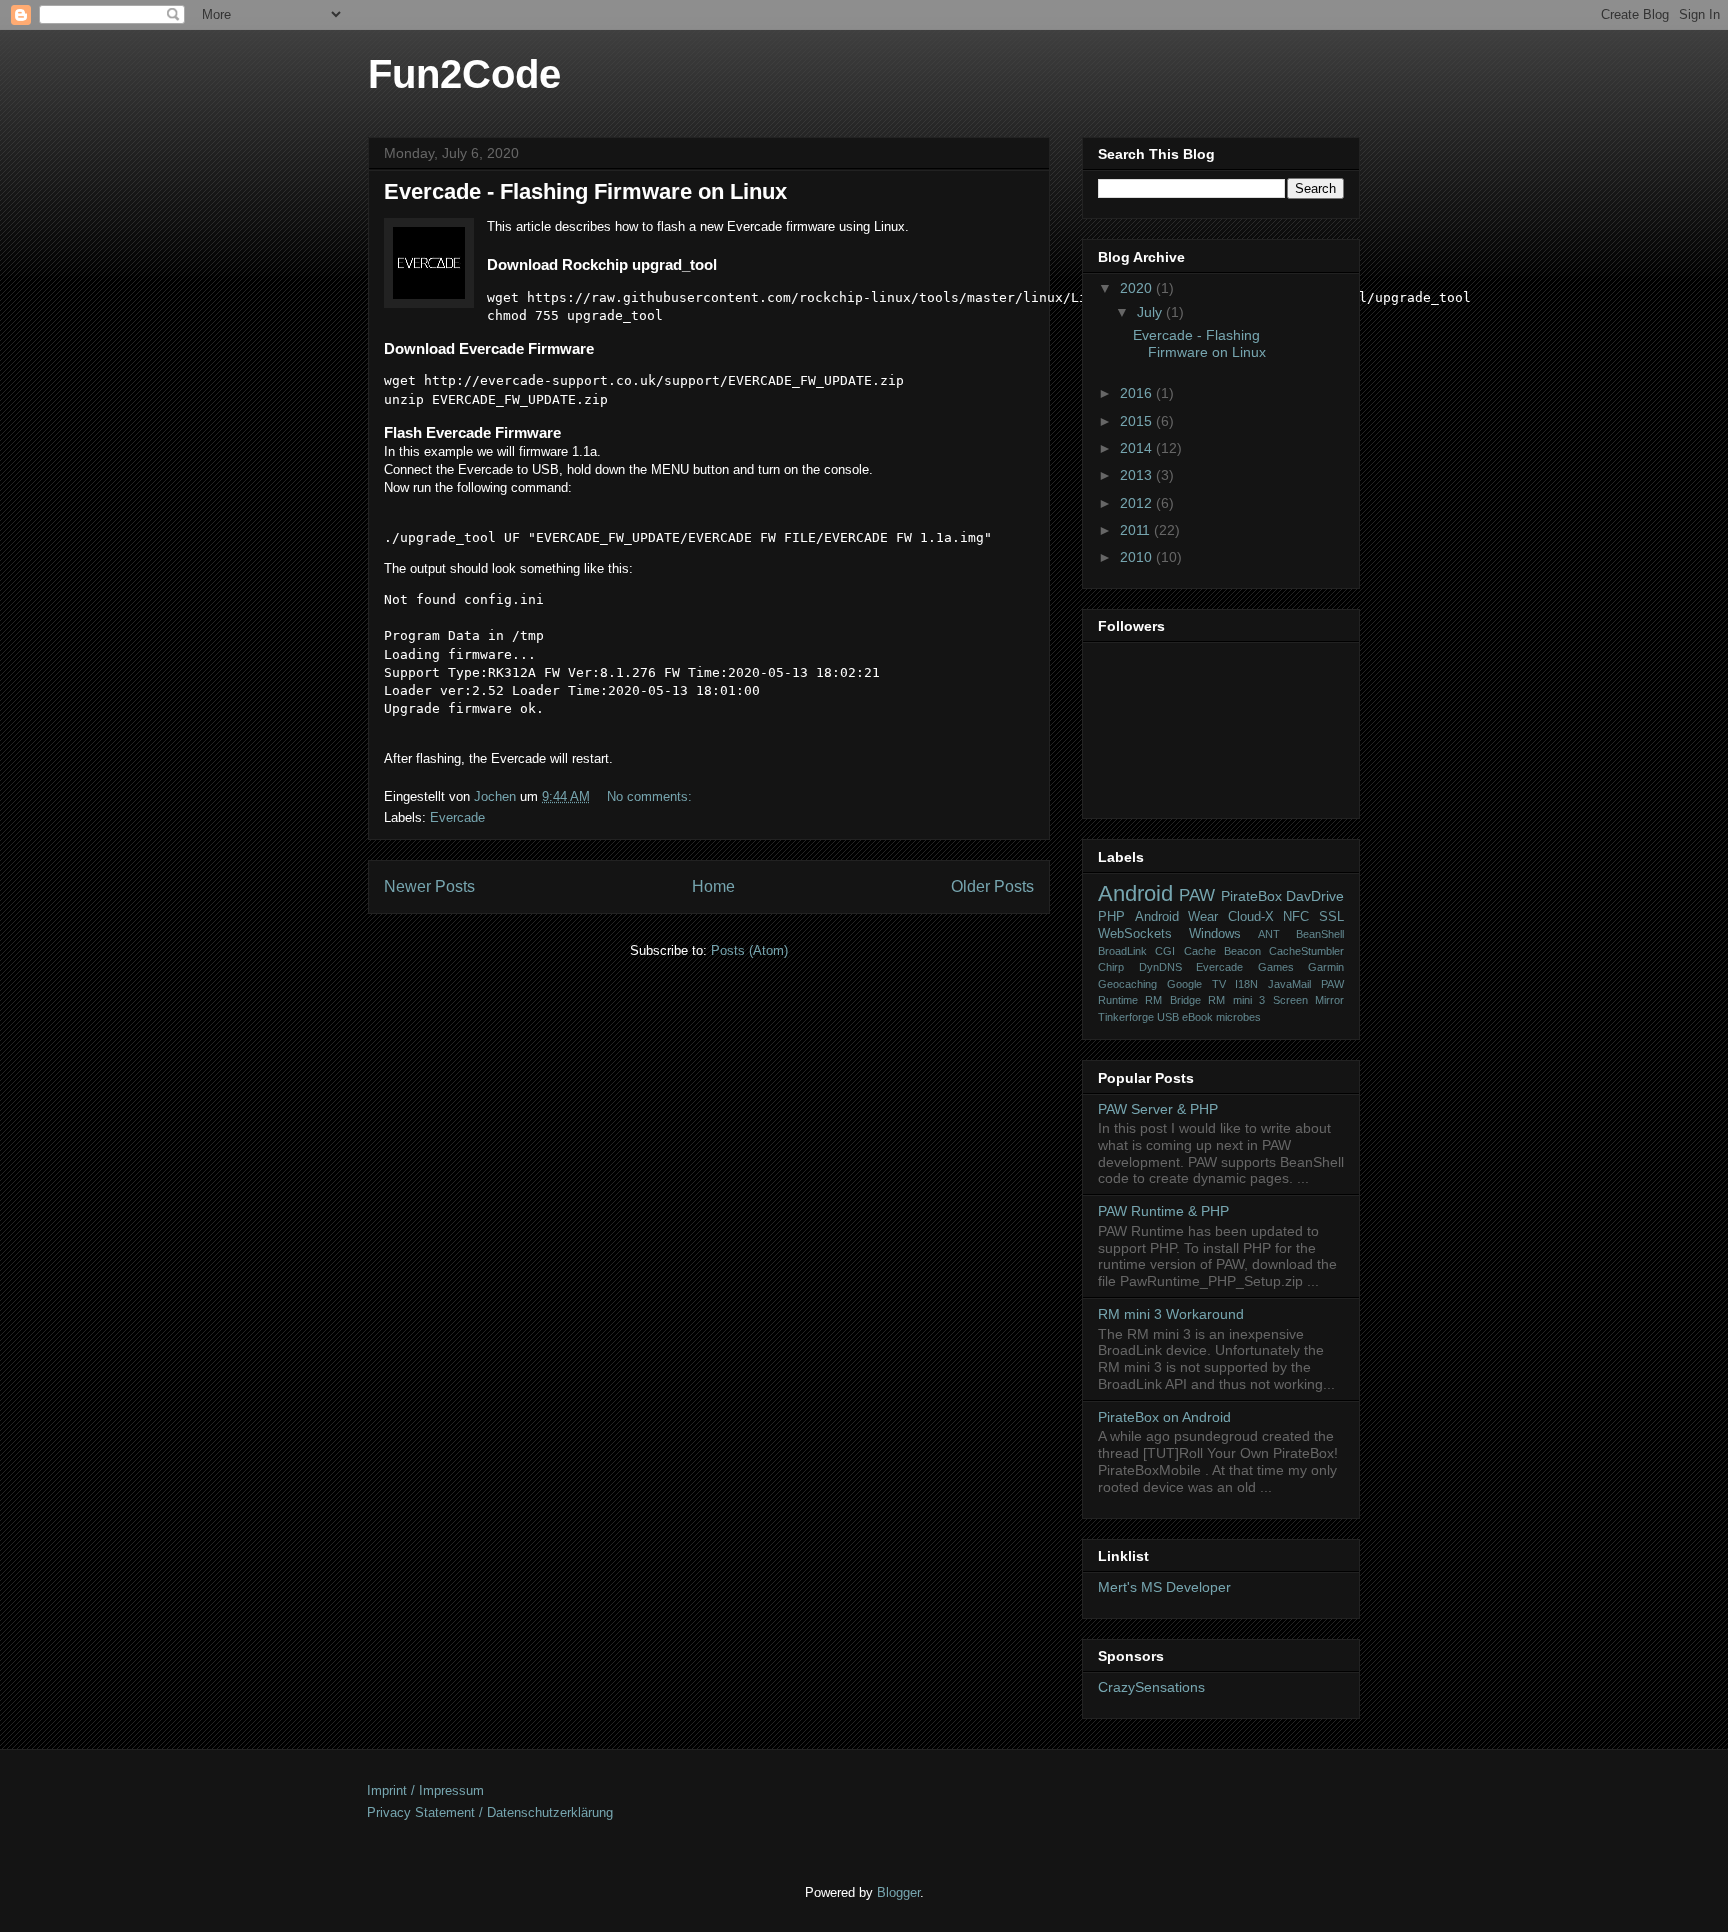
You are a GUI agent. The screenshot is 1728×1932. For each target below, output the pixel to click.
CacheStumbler (1306, 951)
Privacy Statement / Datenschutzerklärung (490, 1812)
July (1151, 312)
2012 (1138, 503)
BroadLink (1122, 951)
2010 (1138, 557)
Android (1135, 893)
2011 (1137, 530)
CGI (1165, 951)
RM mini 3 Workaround (1171, 1314)
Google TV (1196, 984)
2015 (1138, 421)
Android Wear (1177, 917)
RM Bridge (1172, 1000)
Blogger (898, 1892)
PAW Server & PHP (1158, 1109)
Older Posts (992, 886)
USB (1168, 1017)
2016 (1138, 393)
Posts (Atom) (749, 950)
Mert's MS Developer (1164, 1587)
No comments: (651, 796)
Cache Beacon (1222, 951)
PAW (1197, 895)
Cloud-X (1251, 917)
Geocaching (1127, 984)
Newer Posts (429, 886)
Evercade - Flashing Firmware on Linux (585, 191)
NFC (1296, 917)
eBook (1197, 1017)
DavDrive (1315, 896)
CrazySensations (1151, 1687)
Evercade (457, 817)
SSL (1331, 917)
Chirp (1111, 967)
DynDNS (1160, 967)
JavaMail (1289, 984)
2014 (1138, 448)
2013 (1138, 475)
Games (1276, 967)
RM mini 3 (1236, 1000)
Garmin (1326, 967)
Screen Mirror (1308, 1000)
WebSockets (1135, 934)
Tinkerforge (1126, 1017)
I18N (1246, 984)
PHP (1111, 917)
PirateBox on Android (1164, 1417)
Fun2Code (464, 74)
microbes (1238, 1017)
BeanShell (1320, 934)
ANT (1269, 934)
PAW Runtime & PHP (1163, 1211)
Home (713, 886)
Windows (1215, 934)
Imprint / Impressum (425, 1790)
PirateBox (1251, 896)
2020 (1138, 288)
